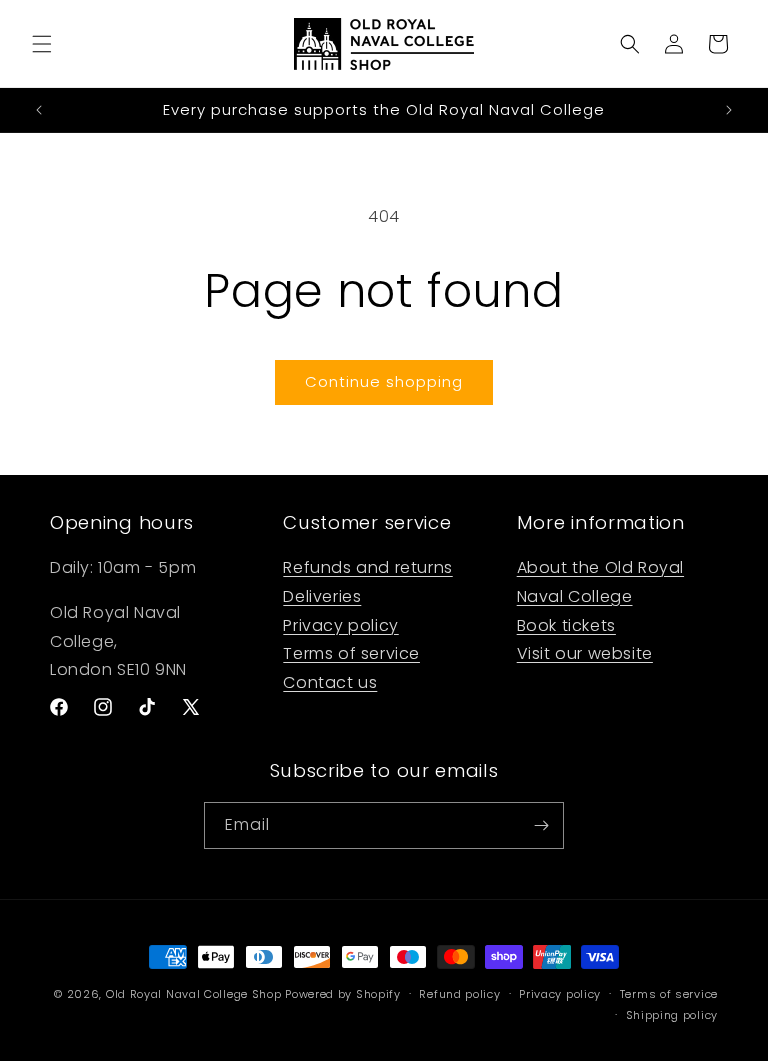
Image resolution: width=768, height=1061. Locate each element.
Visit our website (585, 653)
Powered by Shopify (343, 994)
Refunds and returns (367, 567)
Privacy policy (340, 625)
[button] (42, 44)
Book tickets (566, 625)
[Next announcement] (729, 110)
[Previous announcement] (39, 110)
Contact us (330, 682)
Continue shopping (384, 381)
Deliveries (322, 596)
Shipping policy (672, 1015)
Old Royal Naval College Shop (194, 994)
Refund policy (459, 994)
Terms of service (351, 653)
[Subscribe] (541, 825)
